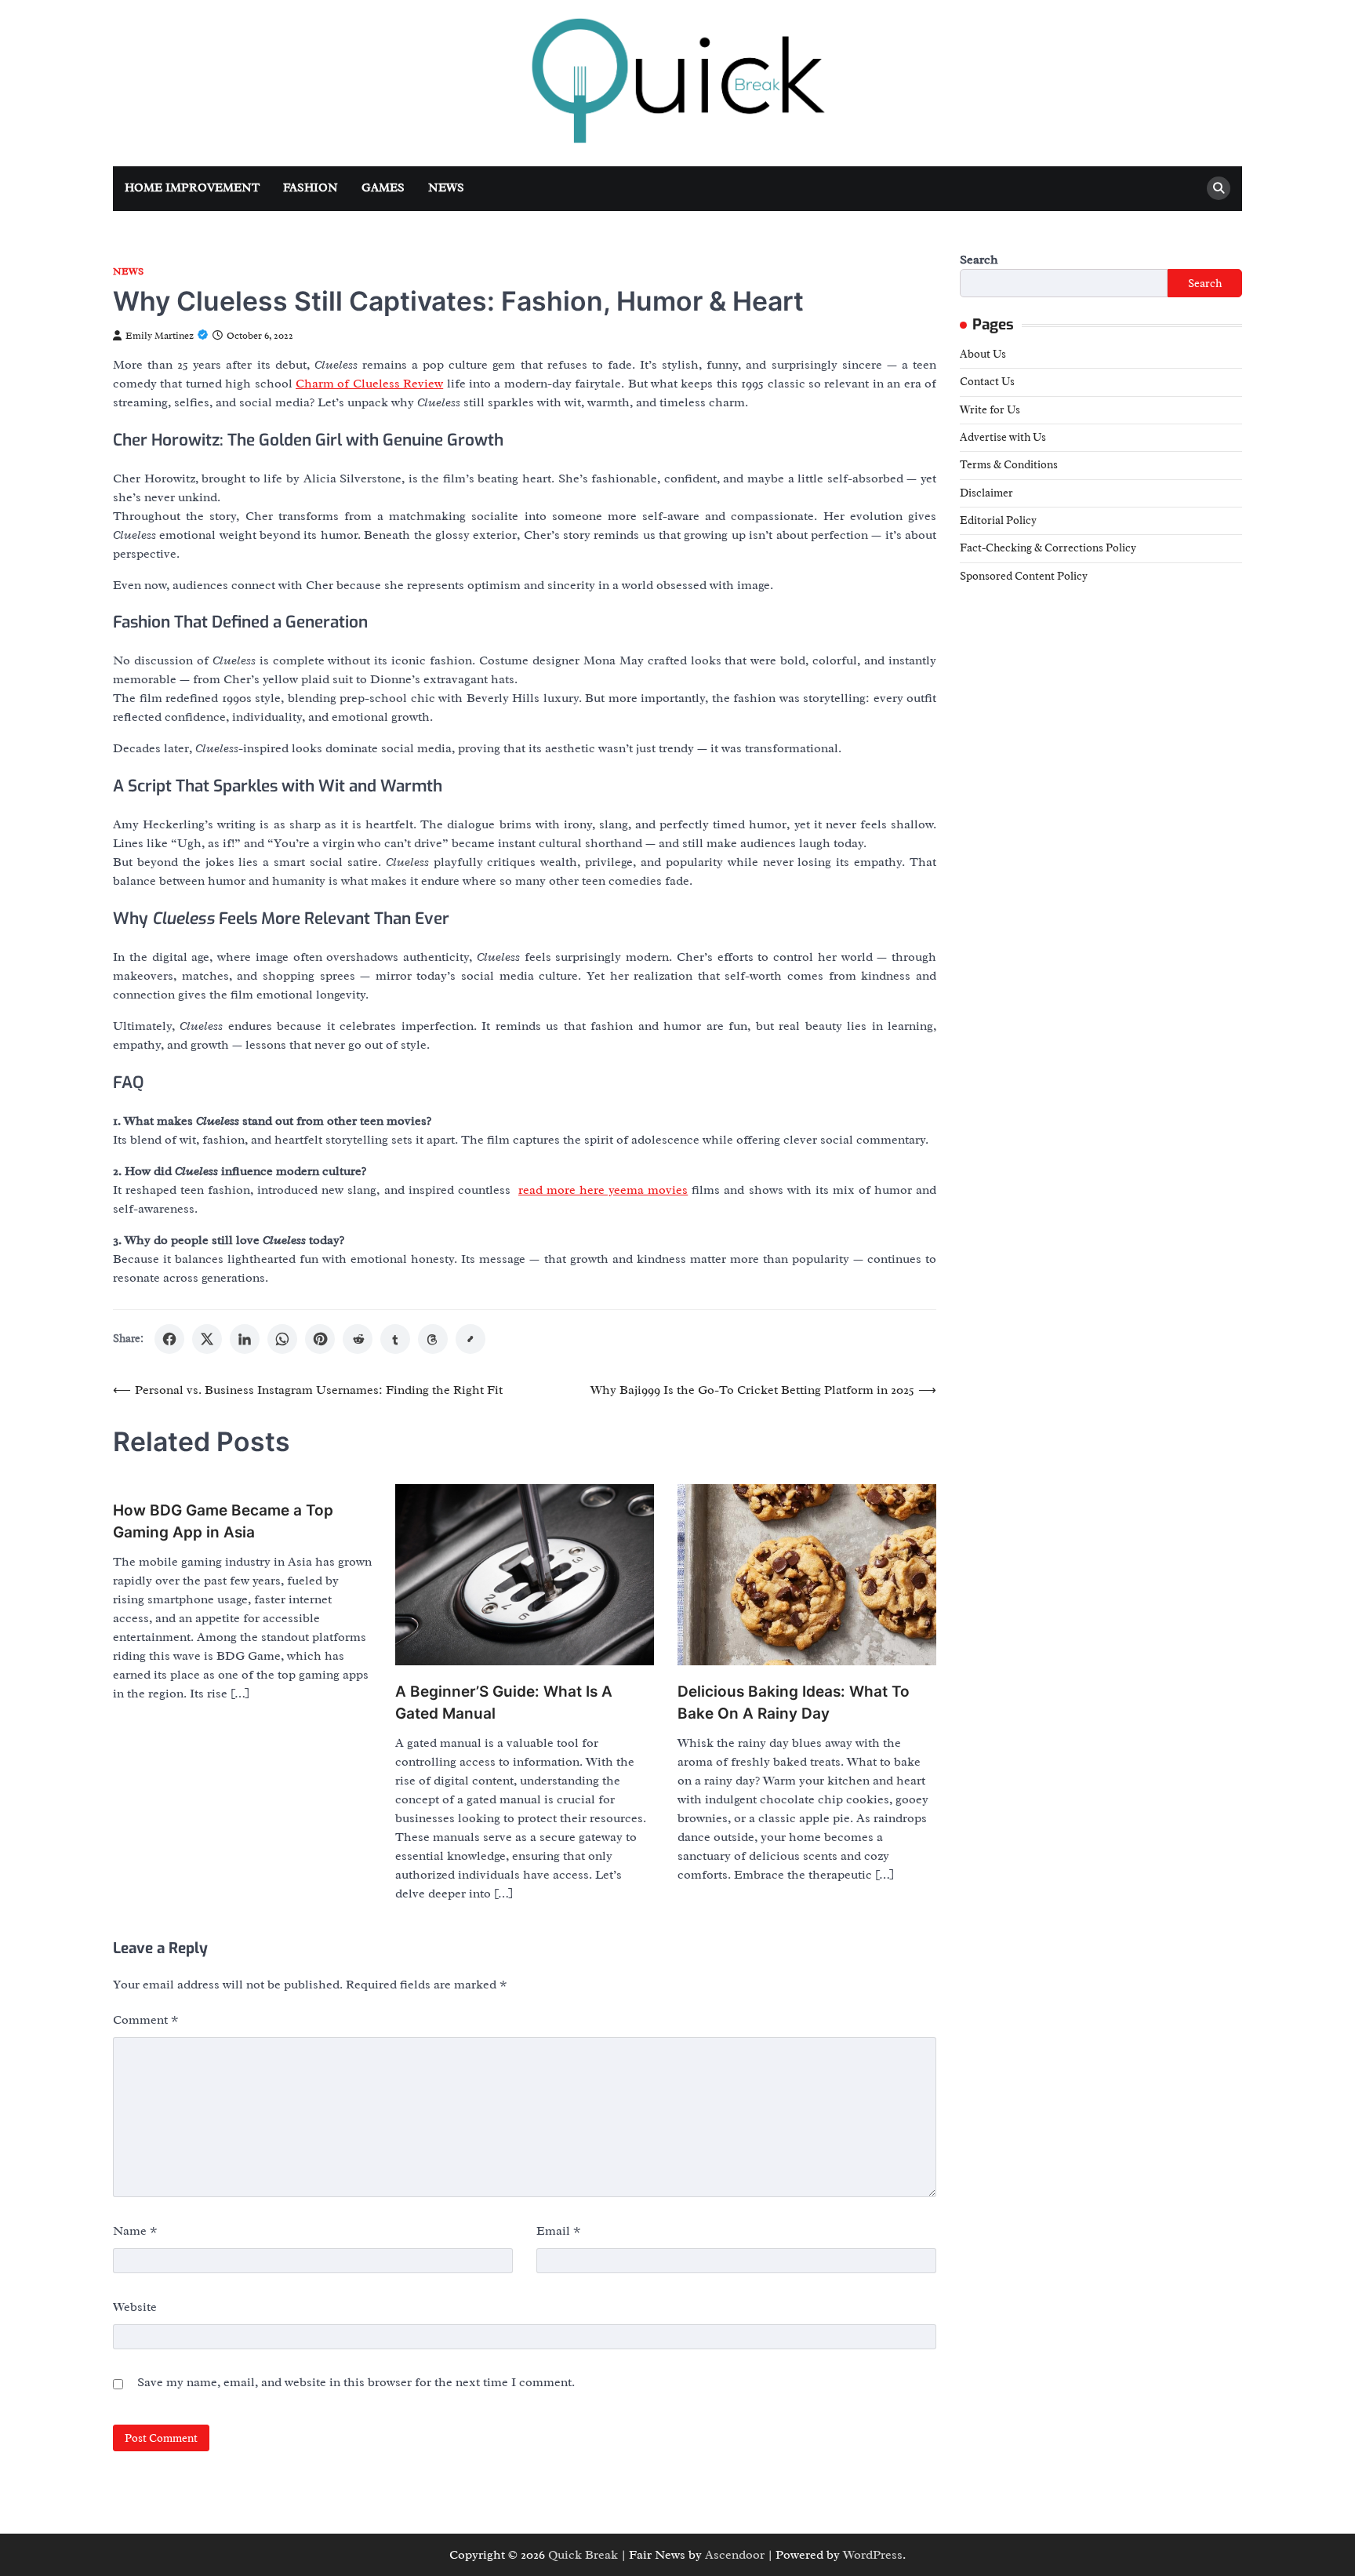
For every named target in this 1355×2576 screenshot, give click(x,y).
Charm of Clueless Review (369, 384)
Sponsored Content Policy (1024, 575)
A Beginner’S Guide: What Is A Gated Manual (504, 1703)
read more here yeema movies (603, 1190)
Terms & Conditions (1009, 464)
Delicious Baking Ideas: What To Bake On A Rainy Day (794, 1703)
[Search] (1219, 188)
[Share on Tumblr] (395, 1339)
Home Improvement (192, 188)
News (446, 188)
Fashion (311, 188)
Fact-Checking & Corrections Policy (1048, 548)
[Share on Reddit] (358, 1339)
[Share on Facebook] (169, 1339)
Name (135, 2231)
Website (135, 2307)
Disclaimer (986, 492)
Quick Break (583, 2555)
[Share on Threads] (433, 1339)
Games (383, 188)
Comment (146, 2020)
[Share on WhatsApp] (282, 1339)
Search (979, 260)
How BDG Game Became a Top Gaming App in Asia (223, 1522)
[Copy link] (470, 1339)
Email (559, 2231)
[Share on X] (207, 1339)
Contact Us (987, 381)
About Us (983, 354)
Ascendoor (735, 2555)
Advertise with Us (1003, 437)
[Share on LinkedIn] (245, 1339)
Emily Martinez (160, 336)
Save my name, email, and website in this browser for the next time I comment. (356, 2382)
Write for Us (990, 409)
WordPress (873, 2555)
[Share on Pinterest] (320, 1339)
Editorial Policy (998, 520)
